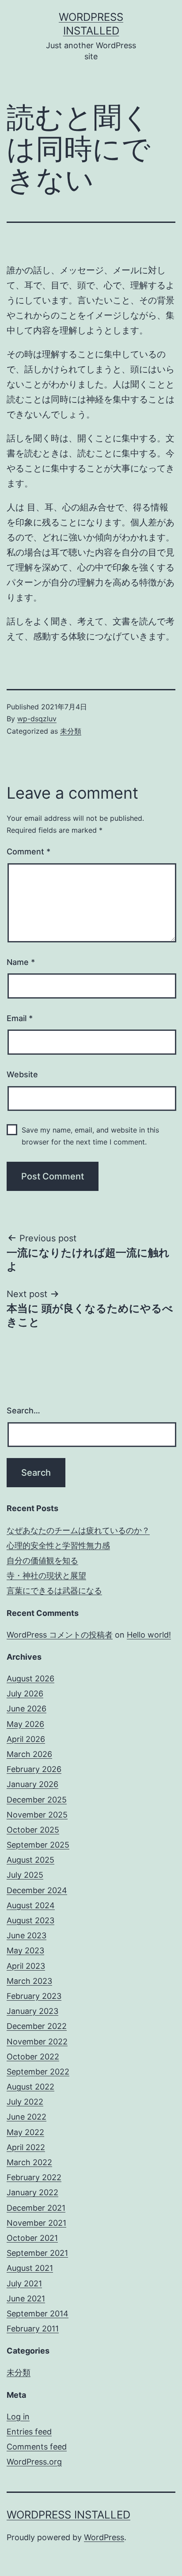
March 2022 (29, 2162)
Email (20, 1018)
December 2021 (36, 2208)
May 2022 (25, 2132)
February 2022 (34, 2177)
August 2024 (31, 1905)
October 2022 (33, 2057)
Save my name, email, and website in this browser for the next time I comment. (90, 1136)
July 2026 (25, 1694)
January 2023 (32, 2011)
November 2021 (36, 2223)
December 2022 (37, 2026)
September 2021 (37, 2253)
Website (22, 1074)
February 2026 (34, 1769)
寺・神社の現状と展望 (46, 1575)
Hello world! (149, 1635)
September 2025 (38, 1845)
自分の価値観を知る (42, 1560)
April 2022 (26, 2147)
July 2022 (25, 2102)
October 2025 (33, 1830)
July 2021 (24, 2283)
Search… (23, 1410)
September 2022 (38, 2072)
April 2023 (26, 1966)
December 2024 (37, 1890)
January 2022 (32, 2192)
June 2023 (27, 1935)
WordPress (104, 2537)
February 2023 (34, 1996)
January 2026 (32, 1784)
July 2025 (25, 1875)
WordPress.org (34, 2462)
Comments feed (37, 2447)
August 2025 (30, 1860)
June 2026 (27, 1709)
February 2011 (33, 2329)
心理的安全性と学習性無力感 (58, 1545)
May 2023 (25, 1950)
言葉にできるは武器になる (54, 1590)
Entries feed (29, 2432)
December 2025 (37, 1800)
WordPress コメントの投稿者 (60, 1635)
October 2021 (32, 2238)
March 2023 (29, 1981)
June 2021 (26, 2298)
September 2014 (38, 2314)
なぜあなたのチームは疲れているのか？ (78, 1530)
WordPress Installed (68, 2515)
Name (21, 962)
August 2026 (30, 1678)
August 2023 (30, 1920)
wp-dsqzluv (37, 719)
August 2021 (30, 2268)
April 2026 (26, 1739)
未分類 (71, 731)
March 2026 (29, 1754)
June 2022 (27, 2117)
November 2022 (37, 2042)
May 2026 (25, 1724)
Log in (18, 2417)
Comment (28, 852)
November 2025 (37, 1815)
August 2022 (30, 2087)
